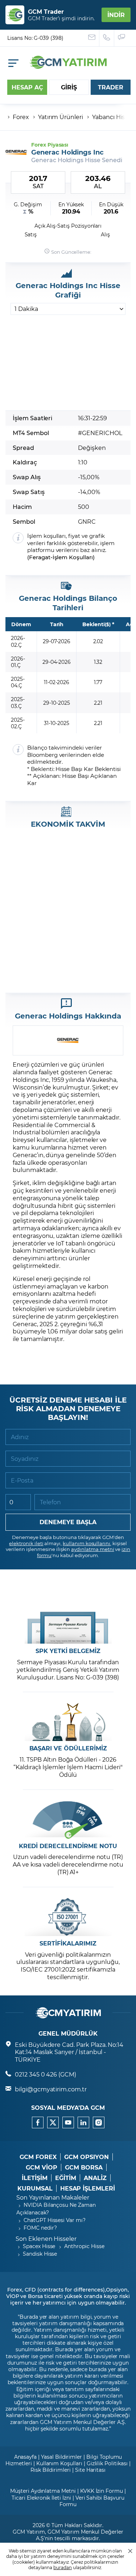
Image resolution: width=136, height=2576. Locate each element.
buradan (63, 2567)
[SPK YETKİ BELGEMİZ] (68, 1625)
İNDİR (116, 15)
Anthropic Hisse (84, 2246)
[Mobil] (13, 63)
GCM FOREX (38, 2157)
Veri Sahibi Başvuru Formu (92, 2501)
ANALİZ (95, 2178)
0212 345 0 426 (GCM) (46, 2074)
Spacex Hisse (39, 2246)
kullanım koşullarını (86, 1543)
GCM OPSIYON (86, 2157)
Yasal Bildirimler (61, 2457)
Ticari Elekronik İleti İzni (41, 2498)
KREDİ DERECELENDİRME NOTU (68, 1846)
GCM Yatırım (29, 2532)
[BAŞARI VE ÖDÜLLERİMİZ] (68, 1722)
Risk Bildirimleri (51, 2470)
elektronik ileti (26, 1543)
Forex (21, 117)
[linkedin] (83, 2122)
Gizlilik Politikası (107, 2463)
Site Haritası (90, 2470)
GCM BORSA (84, 2167)
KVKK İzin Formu (102, 2491)
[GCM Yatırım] (68, 66)
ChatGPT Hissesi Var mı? (55, 2220)
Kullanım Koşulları (59, 2463)
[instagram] (99, 2122)
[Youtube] (68, 2122)
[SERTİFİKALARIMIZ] (68, 1917)
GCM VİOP (42, 2167)
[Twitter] (53, 2122)
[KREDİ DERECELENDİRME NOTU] (68, 1820)
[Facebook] (38, 2122)
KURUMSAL (35, 2188)
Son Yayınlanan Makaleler (53, 2197)
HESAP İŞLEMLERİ (88, 2188)
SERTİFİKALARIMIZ (68, 1943)
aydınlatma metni (92, 1549)
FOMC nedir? (40, 2228)
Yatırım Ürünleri (61, 117)
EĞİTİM (66, 2178)
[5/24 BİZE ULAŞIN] (92, 38)
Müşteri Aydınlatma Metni (43, 2491)
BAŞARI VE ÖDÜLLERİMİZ (68, 1748)
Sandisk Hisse (40, 2254)
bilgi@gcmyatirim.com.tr (51, 2089)
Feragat (40, 557)
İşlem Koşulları (73, 557)
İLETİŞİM (35, 2178)
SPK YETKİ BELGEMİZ (68, 1651)
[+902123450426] (107, 38)
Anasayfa (26, 2457)
